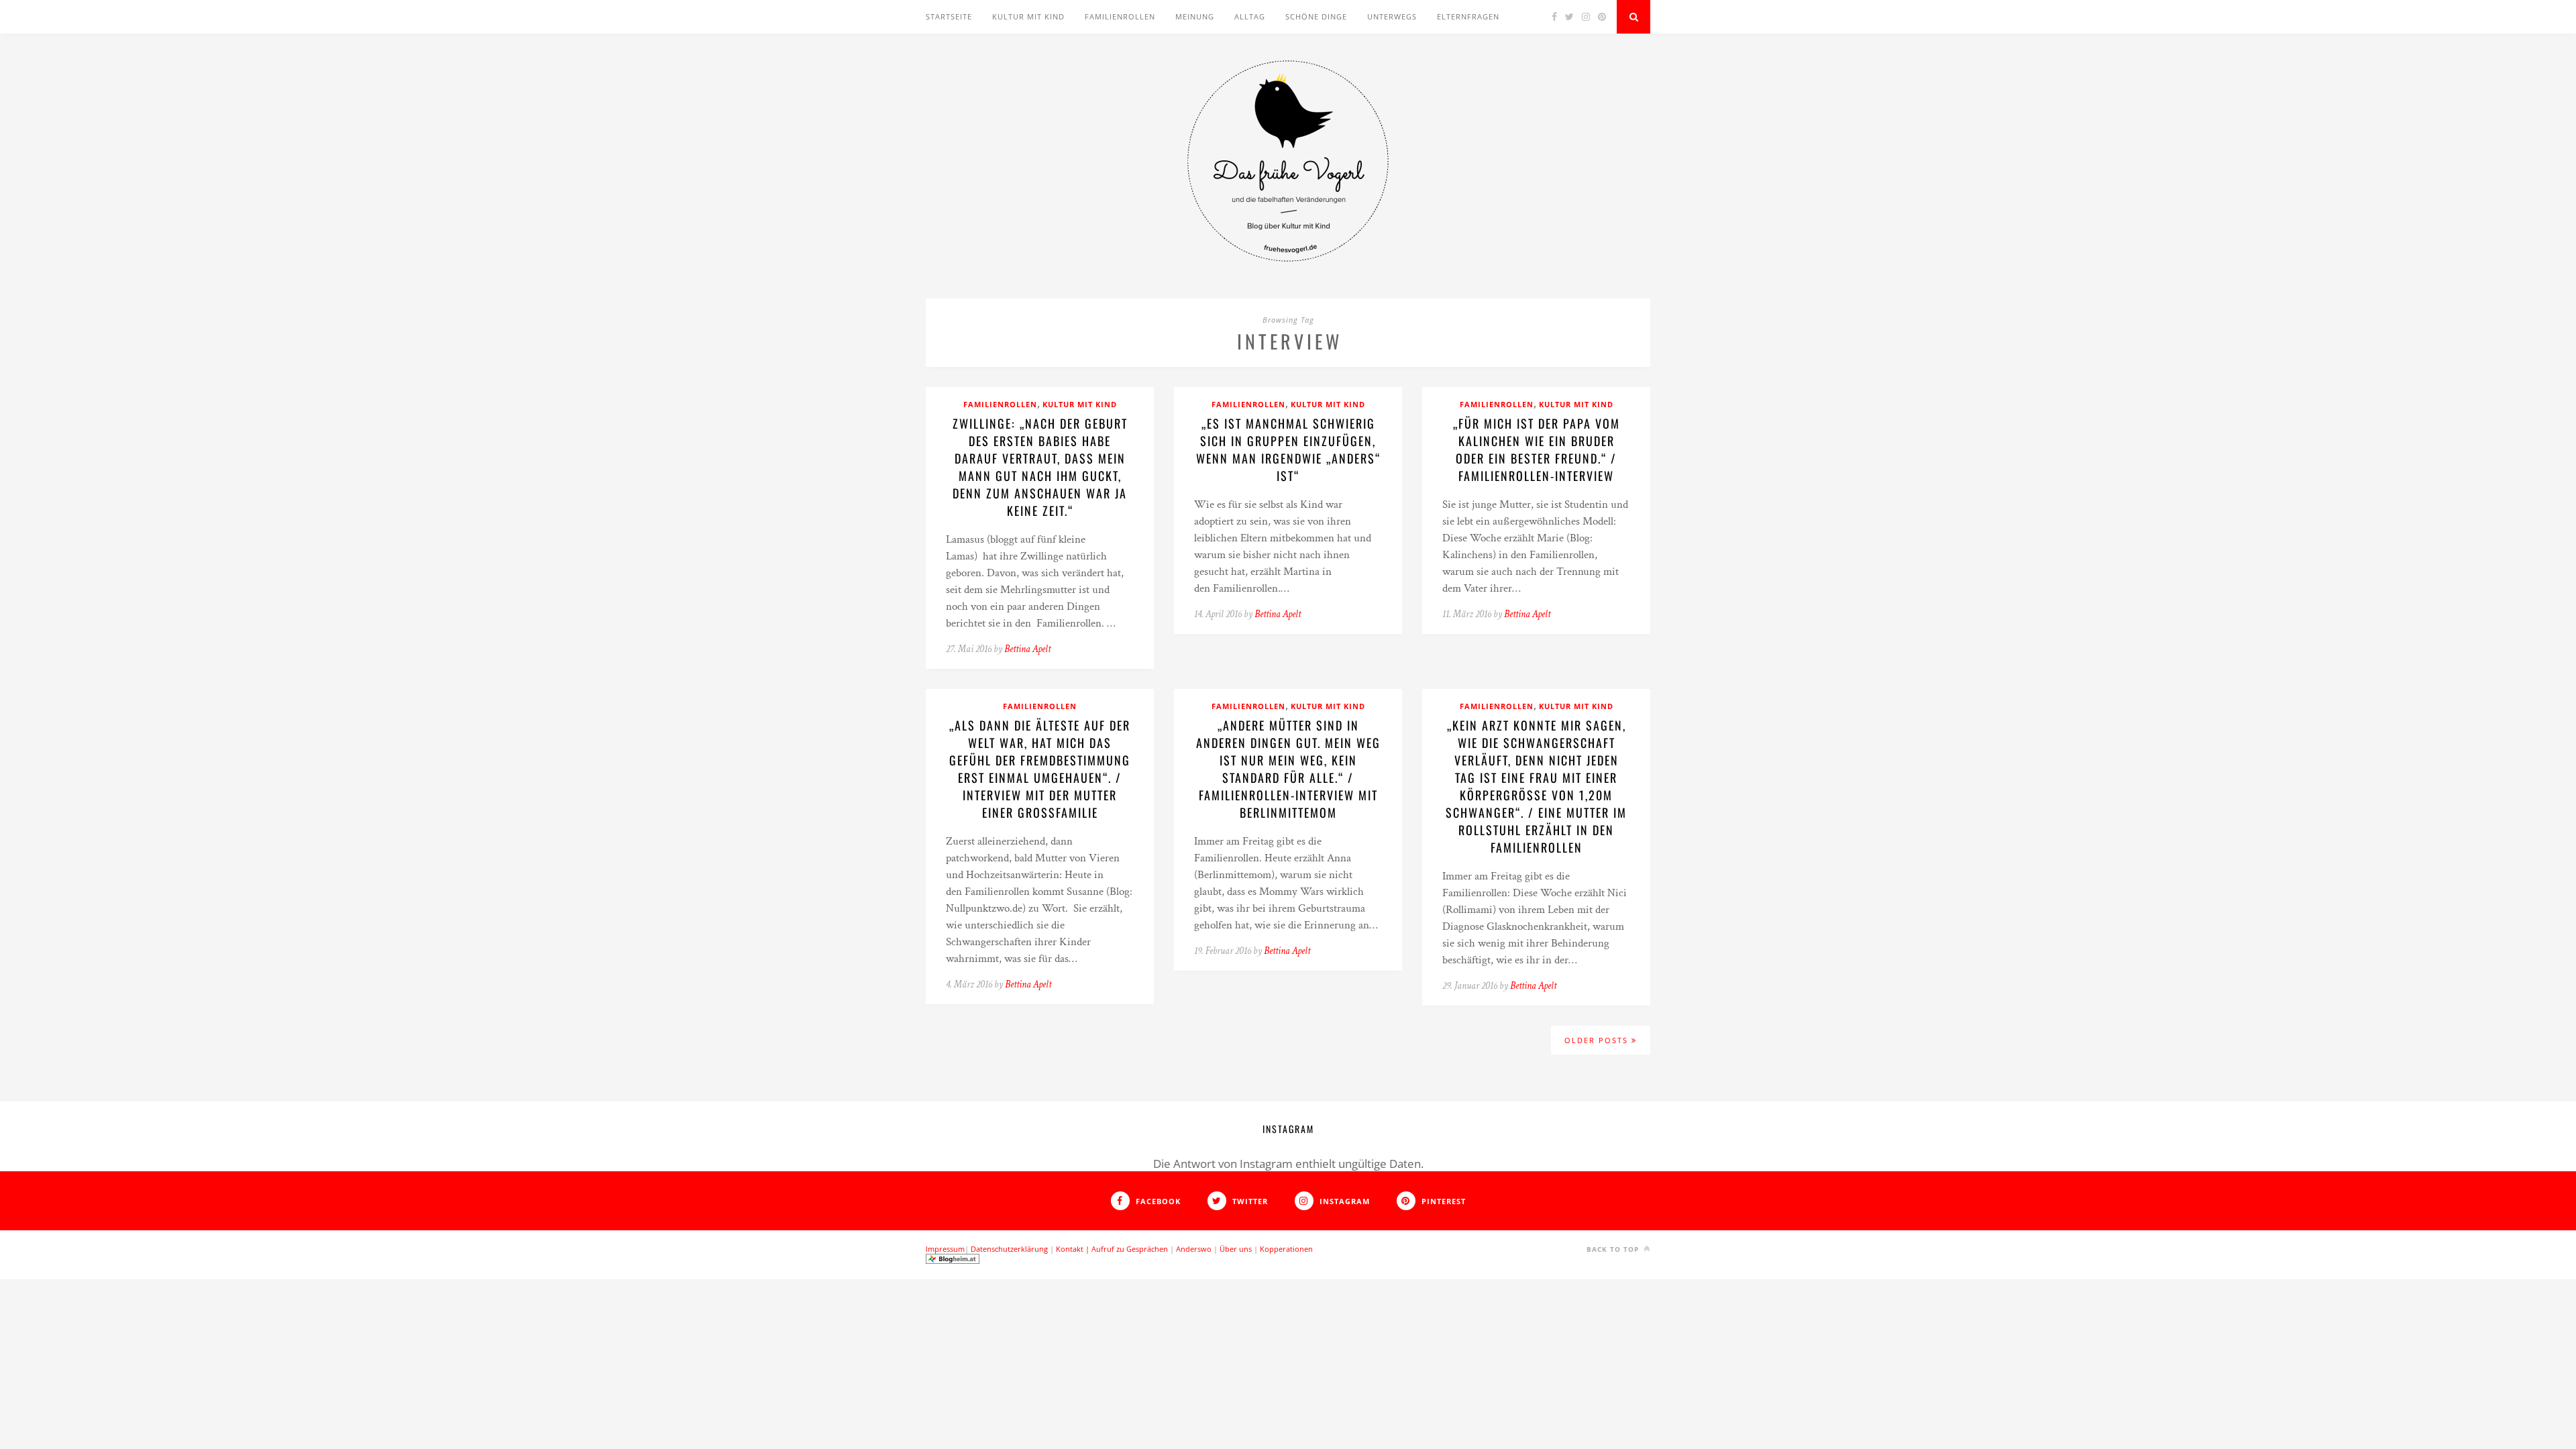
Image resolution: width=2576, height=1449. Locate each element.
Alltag (1250, 16)
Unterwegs (1392, 16)
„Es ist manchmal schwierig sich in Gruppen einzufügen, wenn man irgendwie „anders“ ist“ (1288, 449)
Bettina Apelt (1027, 649)
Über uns (1236, 1249)
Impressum (945, 1249)
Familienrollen (1120, 16)
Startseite (949, 16)
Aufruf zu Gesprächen (1130, 1249)
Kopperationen (1286, 1249)
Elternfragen (1468, 16)
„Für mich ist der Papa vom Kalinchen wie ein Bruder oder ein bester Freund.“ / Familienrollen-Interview (1537, 449)
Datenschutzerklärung (1009, 1249)
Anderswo (1194, 1249)
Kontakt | (1074, 1249)
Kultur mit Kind (1028, 16)
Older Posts (1598, 1040)
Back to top (1614, 1249)
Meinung (1195, 16)
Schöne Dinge (1316, 16)
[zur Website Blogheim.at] (953, 1261)
